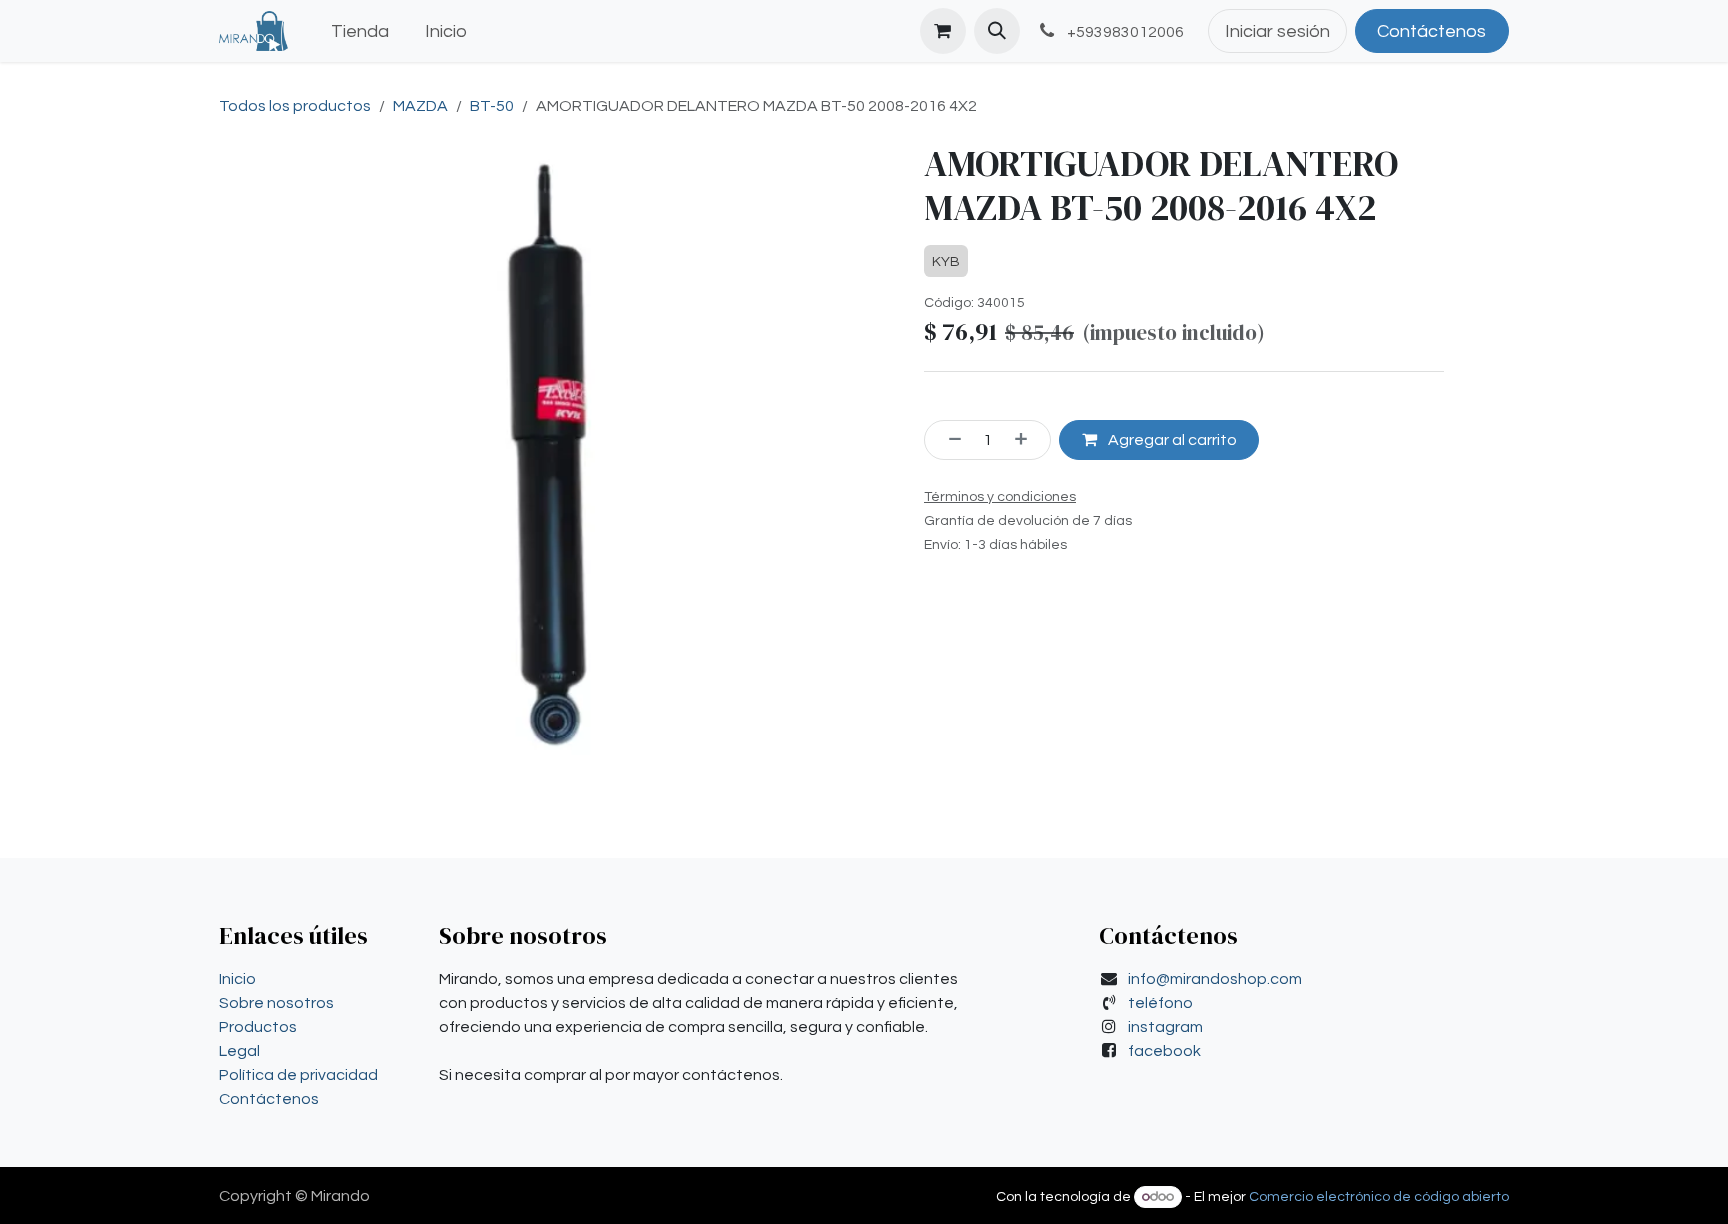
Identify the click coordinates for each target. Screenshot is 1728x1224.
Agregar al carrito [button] (1171, 440)
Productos (258, 1027)
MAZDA (420, 106)
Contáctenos (1431, 31)
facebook (1164, 1051)
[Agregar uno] (1028, 440)
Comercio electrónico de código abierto (1379, 1197)
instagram (1165, 1027)
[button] (997, 31)
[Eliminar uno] (948, 440)
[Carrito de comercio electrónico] (943, 31)
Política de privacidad (298, 1075)
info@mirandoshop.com (1215, 979)
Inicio (237, 979)
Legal (239, 1051)
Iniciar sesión (1277, 31)
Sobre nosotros (276, 1003)
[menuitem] (359, 31)
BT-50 (492, 106)
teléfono (1160, 1003)
